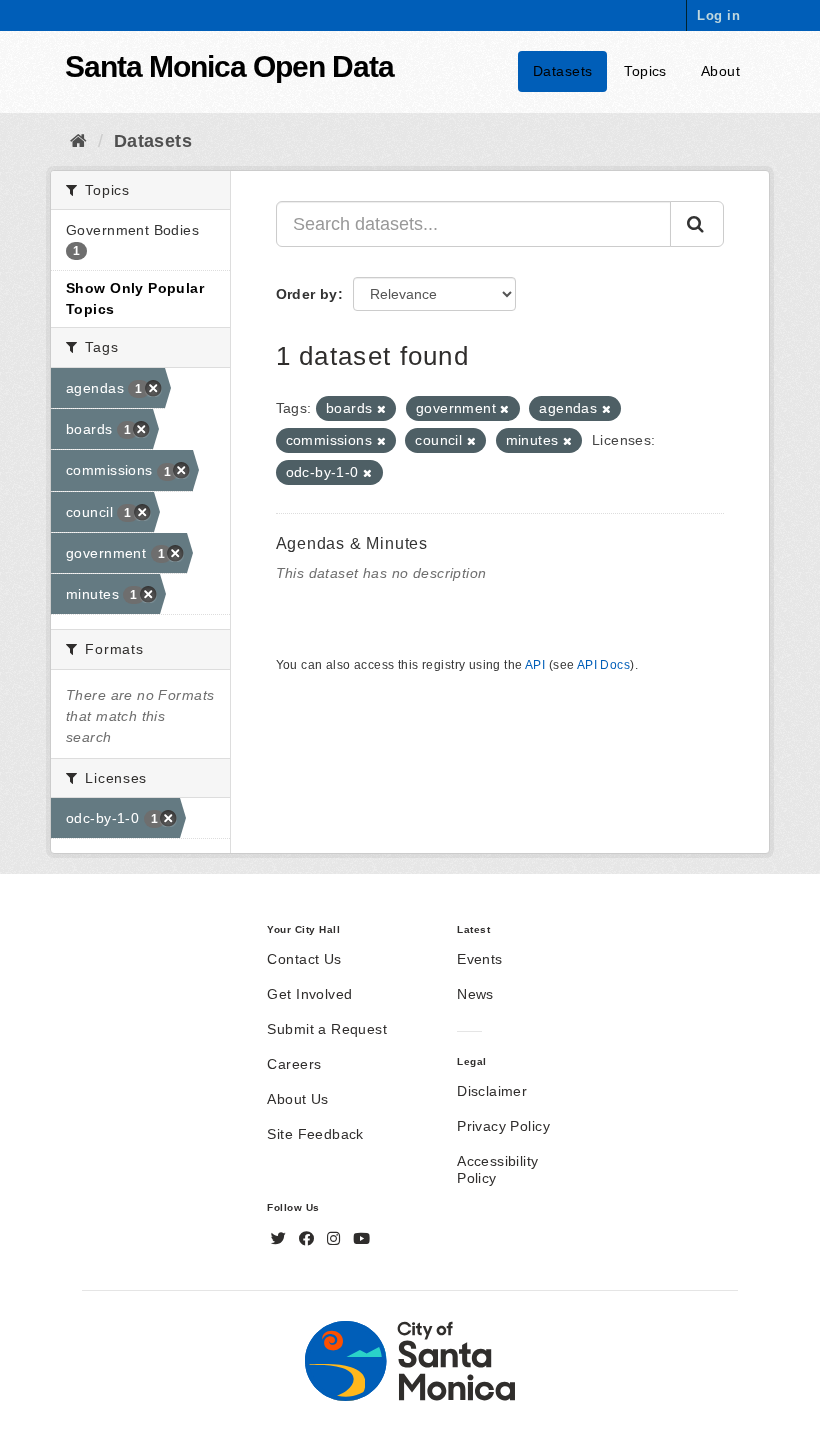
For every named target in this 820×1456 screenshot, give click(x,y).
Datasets (562, 71)
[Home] (78, 141)
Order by (307, 294)
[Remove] (381, 409)
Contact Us (304, 959)
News (475, 994)
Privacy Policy (503, 1126)
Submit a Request (327, 1029)
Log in (718, 15)
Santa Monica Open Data (229, 66)
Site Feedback (315, 1134)
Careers (294, 1064)
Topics (645, 71)
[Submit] (697, 224)
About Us (297, 1099)
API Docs (603, 665)
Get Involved (309, 994)
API (535, 665)
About (720, 71)
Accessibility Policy (497, 1169)
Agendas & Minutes (352, 543)
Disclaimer (492, 1091)
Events (480, 959)
